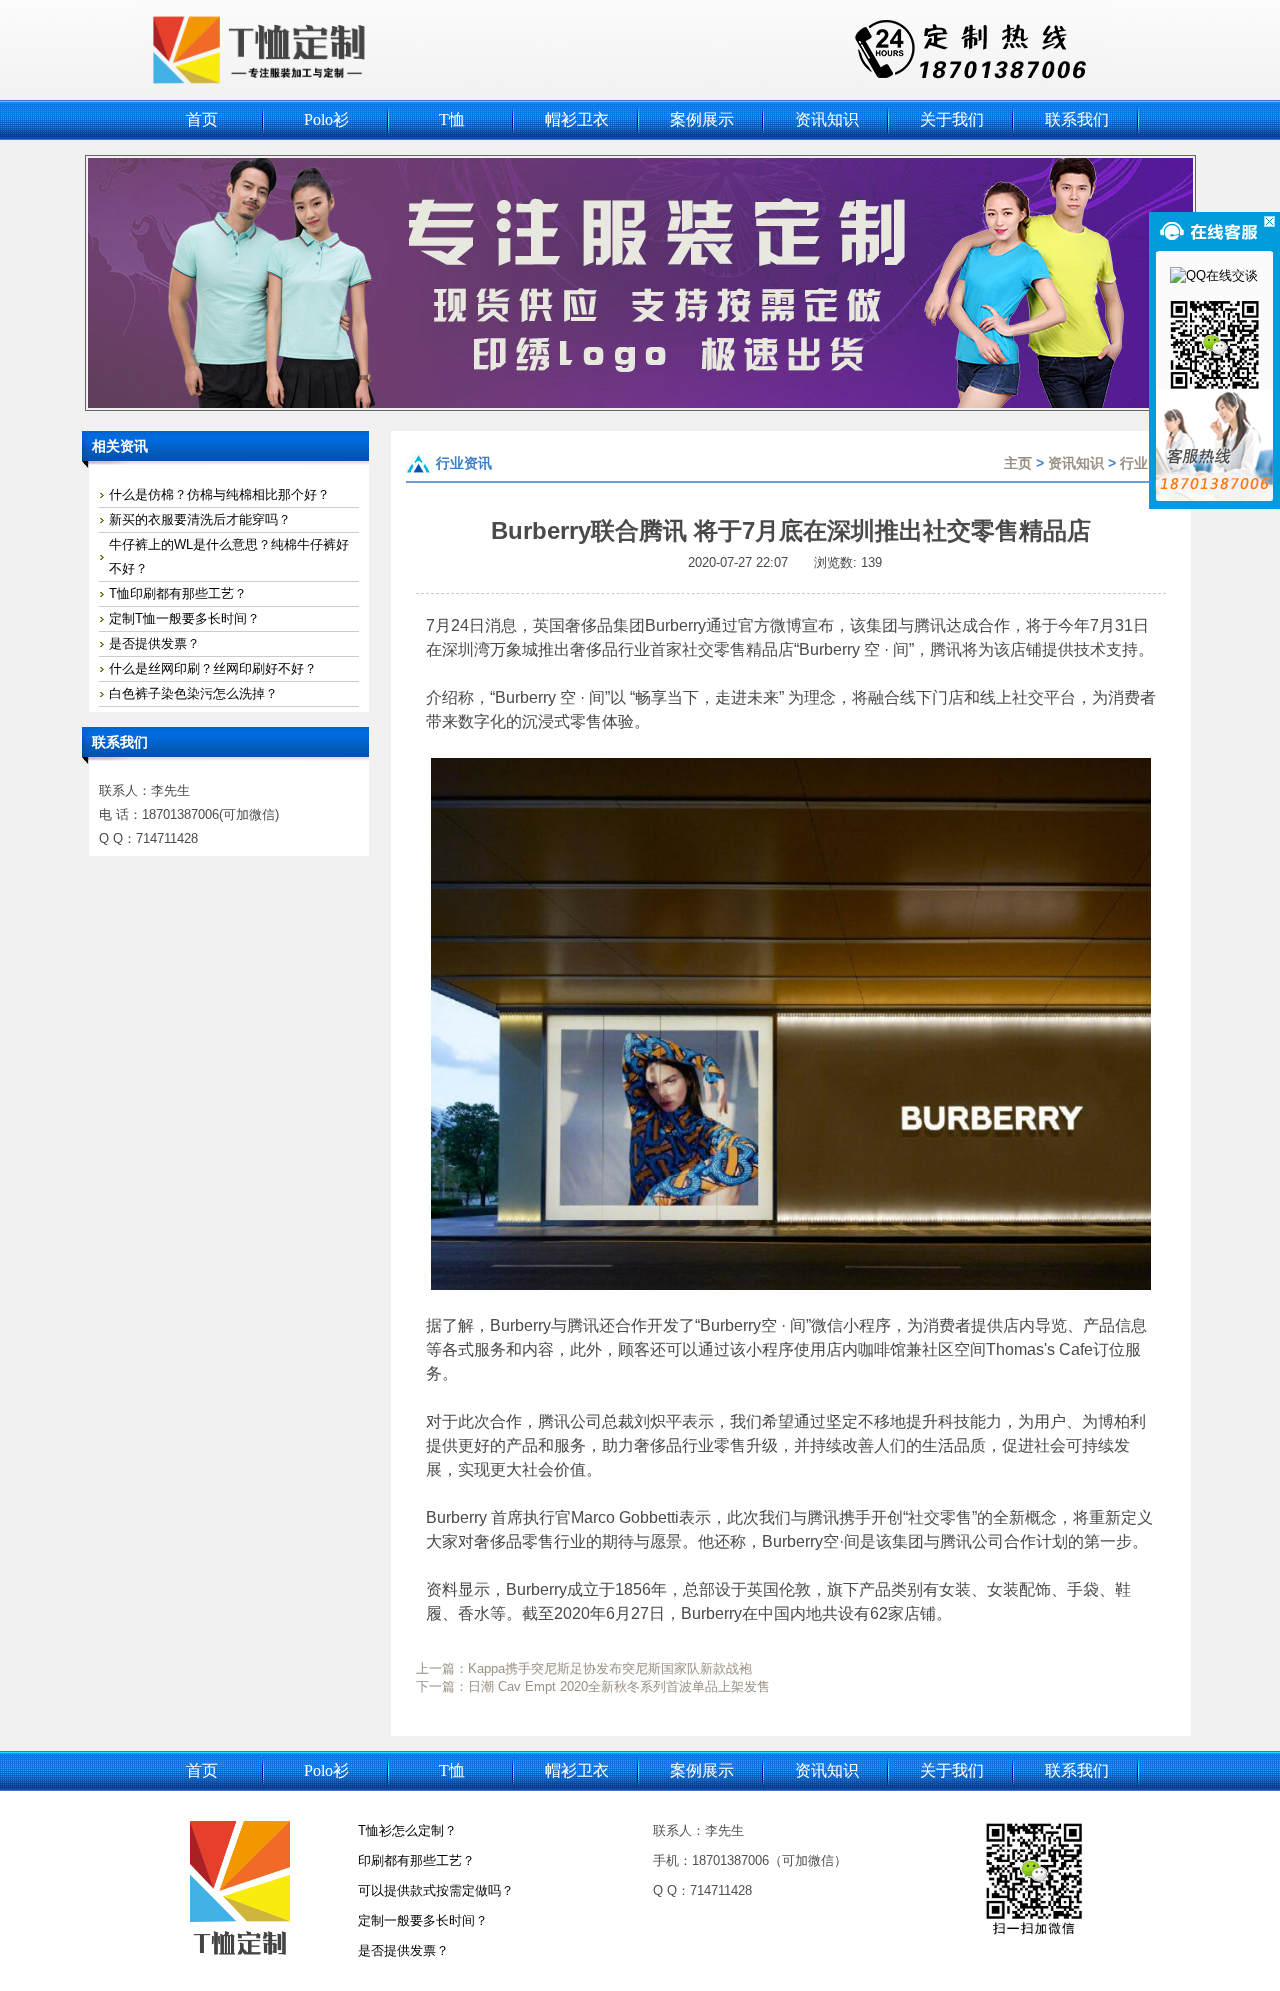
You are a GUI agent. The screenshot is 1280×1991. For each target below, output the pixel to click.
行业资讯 (1148, 463)
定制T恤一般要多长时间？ (184, 618)
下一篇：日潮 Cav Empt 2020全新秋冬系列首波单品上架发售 (593, 1686)
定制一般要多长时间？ (423, 1920)
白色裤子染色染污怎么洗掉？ (193, 693)
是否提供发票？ (154, 643)
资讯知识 (1076, 463)
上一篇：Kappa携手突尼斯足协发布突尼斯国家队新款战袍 (584, 1668)
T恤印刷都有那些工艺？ (178, 593)
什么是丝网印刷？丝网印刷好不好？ (213, 668)
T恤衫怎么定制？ (407, 1830)
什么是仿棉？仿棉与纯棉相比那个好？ (219, 494)
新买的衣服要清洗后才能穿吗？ (200, 519)
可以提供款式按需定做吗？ (436, 1890)
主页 (1018, 463)
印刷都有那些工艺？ (416, 1860)
